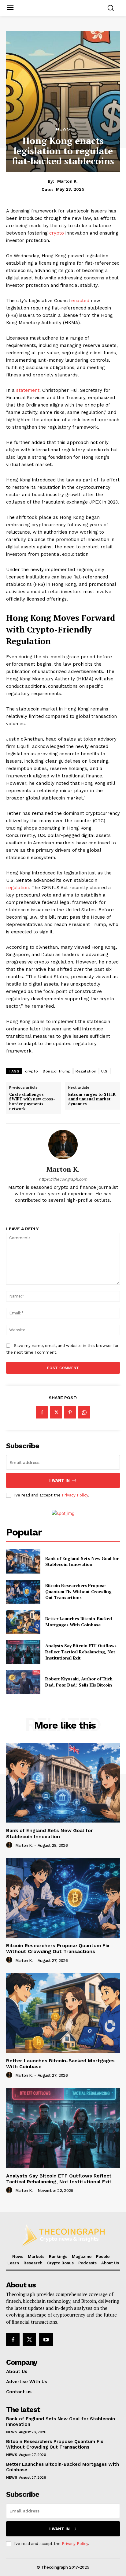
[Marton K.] (63, 1145)
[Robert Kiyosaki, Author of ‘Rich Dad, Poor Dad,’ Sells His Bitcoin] (23, 1682)
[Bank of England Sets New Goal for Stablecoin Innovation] (23, 1561)
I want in (59, 1480)
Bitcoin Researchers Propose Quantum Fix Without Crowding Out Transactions (78, 1591)
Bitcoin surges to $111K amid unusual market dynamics (92, 1099)
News (63, 129)
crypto (57, 233)
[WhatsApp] (84, 1412)
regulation (17, 888)
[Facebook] (42, 1412)
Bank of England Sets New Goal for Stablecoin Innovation (82, 1561)
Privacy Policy (75, 1495)
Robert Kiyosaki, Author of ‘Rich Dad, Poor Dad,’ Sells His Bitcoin (79, 1682)
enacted (81, 301)
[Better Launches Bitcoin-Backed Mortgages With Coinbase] (23, 1622)
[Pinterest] (70, 1412)
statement (28, 390)
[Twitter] (56, 1412)
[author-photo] (10, 1845)
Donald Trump (57, 1071)
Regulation (86, 1071)
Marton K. (67, 181)
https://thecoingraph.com (63, 1179)
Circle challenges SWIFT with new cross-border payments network (32, 1102)
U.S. (105, 1071)
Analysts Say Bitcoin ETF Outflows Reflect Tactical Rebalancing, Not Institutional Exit (81, 1652)
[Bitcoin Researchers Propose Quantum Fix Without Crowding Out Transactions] (23, 1592)
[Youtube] (46, 2340)
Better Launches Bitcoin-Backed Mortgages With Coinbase (79, 1622)
